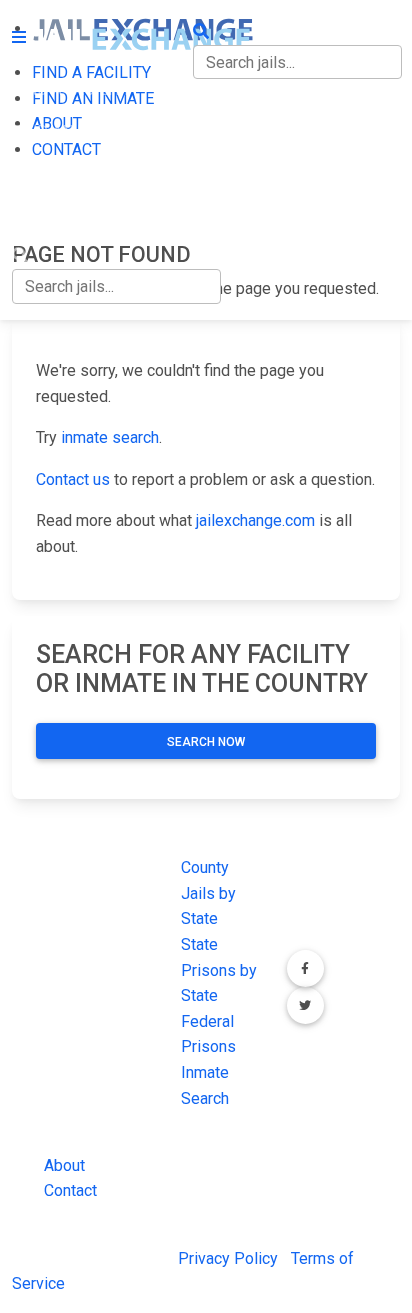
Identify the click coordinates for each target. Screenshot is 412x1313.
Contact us (73, 479)
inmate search (110, 437)
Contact (70, 1190)
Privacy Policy (228, 1258)
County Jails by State (208, 893)
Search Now (206, 742)
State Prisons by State (219, 970)
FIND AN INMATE (73, 131)
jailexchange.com (255, 520)
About (64, 1165)
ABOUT (37, 172)
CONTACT (46, 214)
